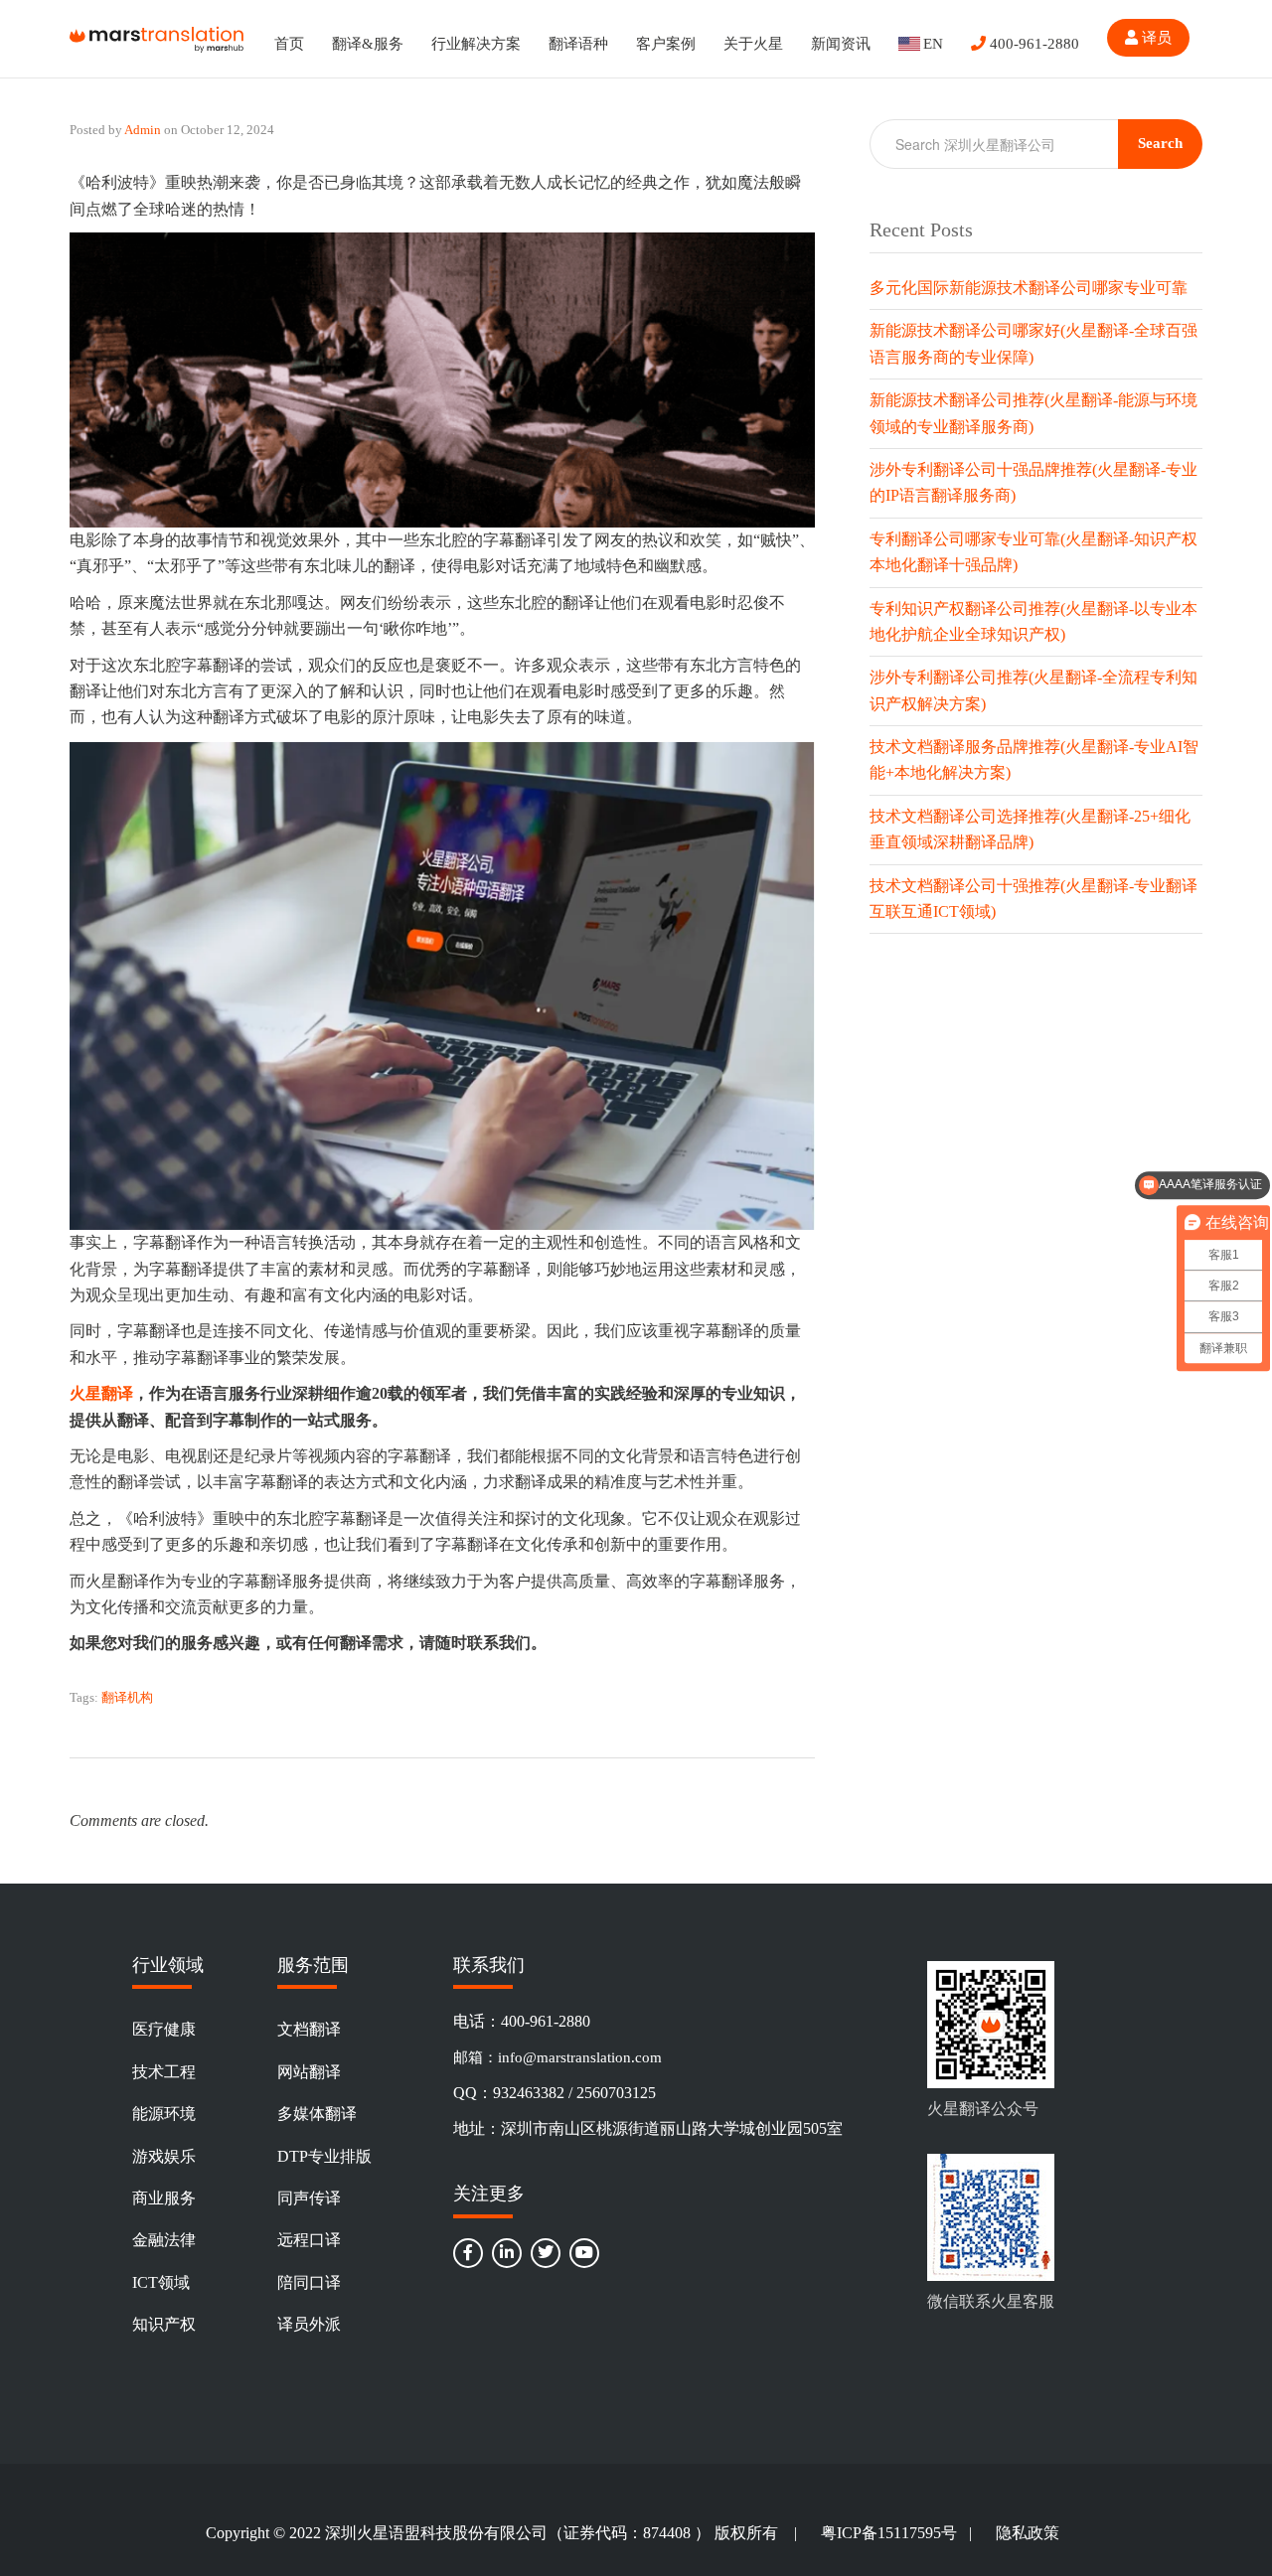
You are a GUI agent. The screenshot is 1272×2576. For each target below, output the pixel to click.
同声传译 (309, 2198)
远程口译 (309, 2240)
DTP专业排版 (324, 2156)
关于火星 (753, 44)
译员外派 (309, 2324)
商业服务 (164, 2198)
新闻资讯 (841, 44)
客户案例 (666, 44)
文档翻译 (309, 2029)
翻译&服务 (368, 44)
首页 (289, 44)
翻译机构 (127, 1697)
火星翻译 (101, 1393)
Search (1160, 143)
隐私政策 (1028, 2533)
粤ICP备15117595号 (889, 2533)
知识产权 (164, 2324)
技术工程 (164, 2072)
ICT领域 (161, 2282)
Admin (143, 130)
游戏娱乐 (164, 2156)
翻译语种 (578, 44)
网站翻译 (309, 2072)
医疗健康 (164, 2029)
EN (933, 44)
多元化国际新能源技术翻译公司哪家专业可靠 (1029, 288)
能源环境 (164, 2114)
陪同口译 (309, 2282)
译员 (1155, 38)
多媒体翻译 (317, 2114)
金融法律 (164, 2240)
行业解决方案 (476, 44)
